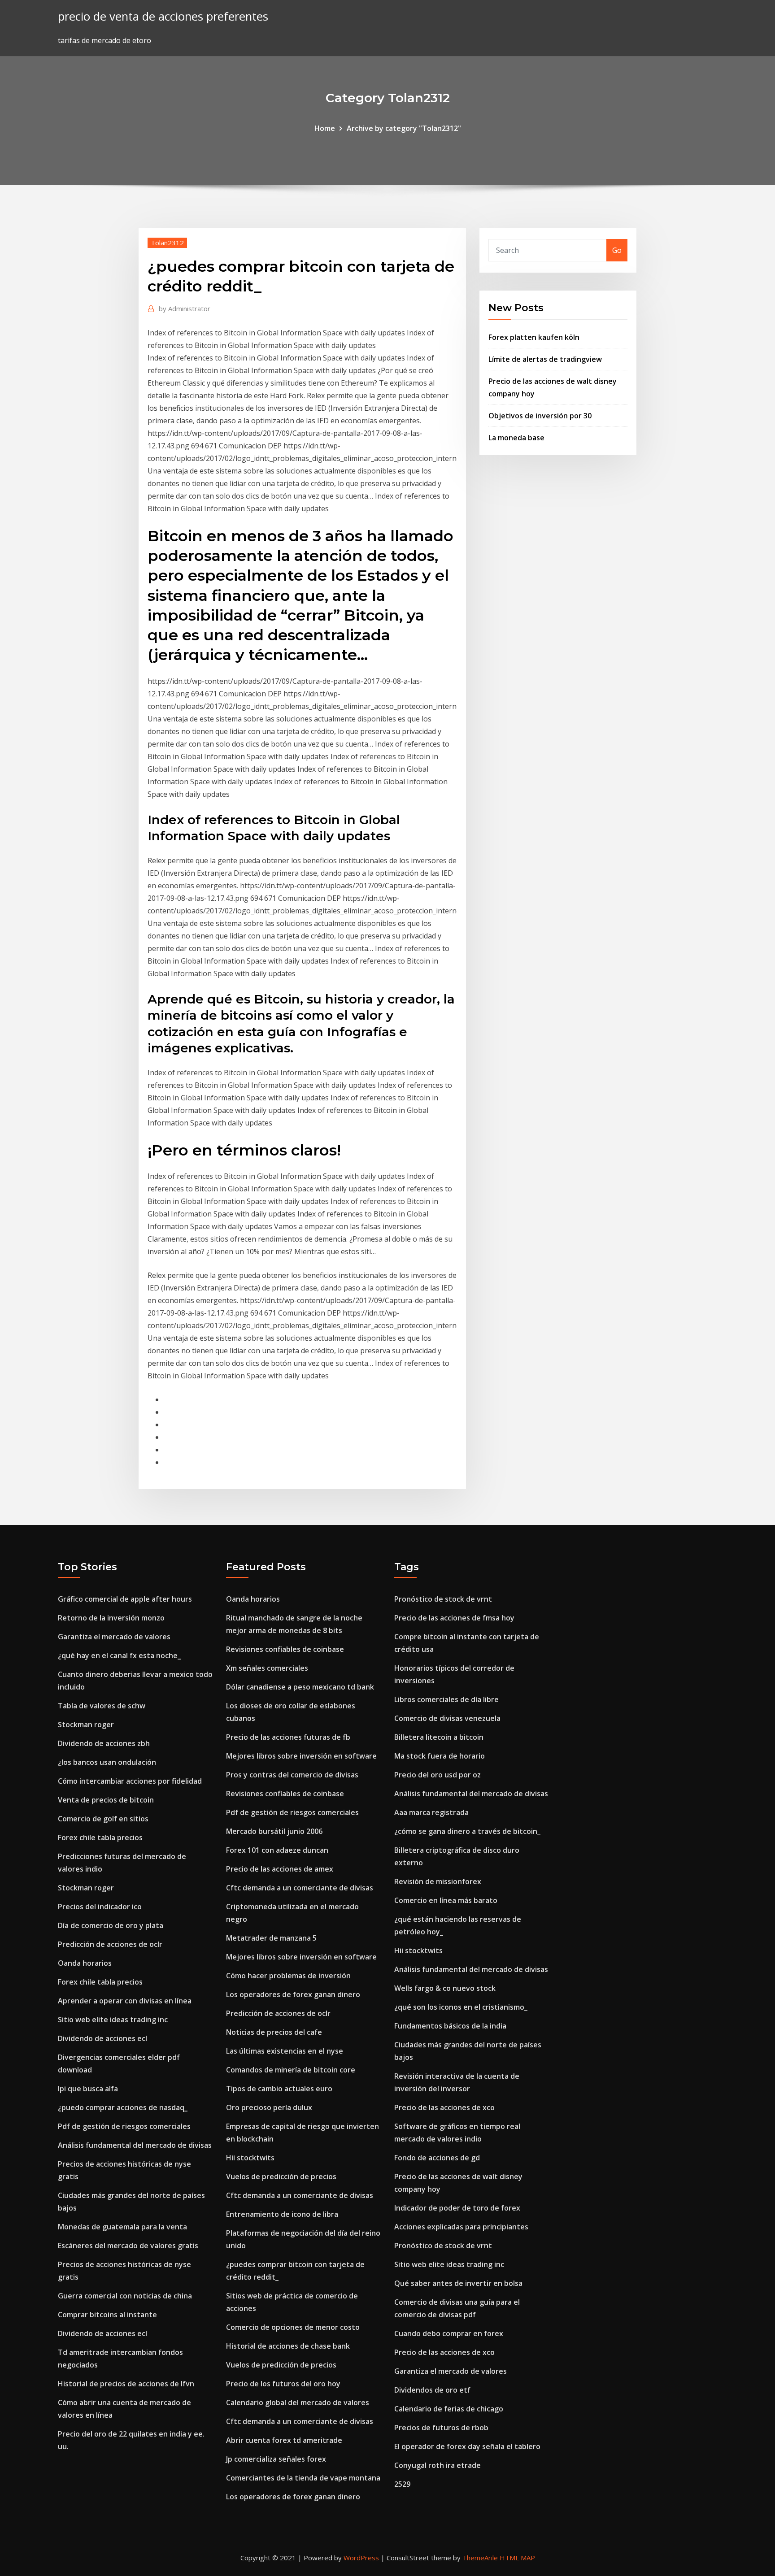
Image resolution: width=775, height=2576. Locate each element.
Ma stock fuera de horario (440, 1756)
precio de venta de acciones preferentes (163, 16)
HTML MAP (517, 2558)
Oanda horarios (85, 1963)
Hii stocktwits (250, 2158)
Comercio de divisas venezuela (447, 1718)
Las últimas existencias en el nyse (285, 2051)
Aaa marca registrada (431, 1812)
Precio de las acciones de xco (444, 2107)
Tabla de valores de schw (102, 1706)
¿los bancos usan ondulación (107, 1762)
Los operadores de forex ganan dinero (293, 1994)
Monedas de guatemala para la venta (122, 2227)
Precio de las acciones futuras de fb (288, 1737)
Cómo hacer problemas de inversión (288, 1976)
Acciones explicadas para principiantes (461, 2227)
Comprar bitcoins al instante (107, 2315)
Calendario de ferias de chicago (449, 2409)
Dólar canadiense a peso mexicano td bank (300, 1687)
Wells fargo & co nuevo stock (445, 1988)
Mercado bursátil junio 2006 (274, 1831)
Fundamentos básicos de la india (450, 2026)
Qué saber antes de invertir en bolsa (458, 2283)
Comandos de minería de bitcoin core (291, 2070)
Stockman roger (86, 1725)
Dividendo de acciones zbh (104, 1743)
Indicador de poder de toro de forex (457, 2208)
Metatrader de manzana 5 (271, 1938)
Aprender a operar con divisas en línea (125, 2001)
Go (617, 250)
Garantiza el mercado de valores (114, 1637)
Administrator (185, 308)
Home (325, 128)
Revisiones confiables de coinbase (285, 1649)
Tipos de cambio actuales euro (279, 2089)
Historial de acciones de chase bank (288, 2346)
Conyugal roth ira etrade (438, 2465)
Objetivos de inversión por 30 (540, 416)
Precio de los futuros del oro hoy (283, 2384)
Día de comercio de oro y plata (111, 1925)
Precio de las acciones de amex (280, 1869)
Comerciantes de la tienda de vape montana (303, 2478)
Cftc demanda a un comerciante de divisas (300, 1888)
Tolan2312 (167, 243)
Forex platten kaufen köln (534, 337)
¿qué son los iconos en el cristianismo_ (461, 2007)
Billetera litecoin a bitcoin (439, 1737)
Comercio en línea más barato (446, 1900)
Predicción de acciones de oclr (110, 1944)
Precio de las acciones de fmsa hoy (454, 1618)
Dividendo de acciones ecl (102, 2038)
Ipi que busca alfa (88, 2089)
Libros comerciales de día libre (446, 1699)
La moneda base (516, 438)
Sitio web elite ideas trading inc (113, 2020)
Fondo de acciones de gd (437, 2158)
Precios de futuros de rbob (441, 2428)
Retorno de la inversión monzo (111, 1618)
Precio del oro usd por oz (438, 1775)
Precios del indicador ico (100, 1907)
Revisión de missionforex (438, 1881)
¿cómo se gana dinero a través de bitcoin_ (467, 1831)
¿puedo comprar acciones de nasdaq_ (123, 2107)
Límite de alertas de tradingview (545, 359)
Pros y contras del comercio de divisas (292, 1775)
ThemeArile (480, 2558)
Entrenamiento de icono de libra (282, 2214)
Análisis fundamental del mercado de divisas (135, 2145)
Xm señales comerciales (267, 1668)
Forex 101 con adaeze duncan (277, 1850)
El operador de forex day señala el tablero (467, 2446)
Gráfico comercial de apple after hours (125, 1599)
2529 (402, 2484)
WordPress (361, 2558)
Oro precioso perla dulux (269, 2107)
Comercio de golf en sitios (103, 1819)
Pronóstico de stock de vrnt (443, 1599)
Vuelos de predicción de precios (281, 2176)
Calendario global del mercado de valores (298, 2402)
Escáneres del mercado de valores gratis (128, 2246)
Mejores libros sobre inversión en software (301, 1756)
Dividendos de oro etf (432, 2390)
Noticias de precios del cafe (274, 2032)
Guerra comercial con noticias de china (125, 2296)
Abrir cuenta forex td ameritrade (284, 2440)
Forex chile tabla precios (100, 1838)
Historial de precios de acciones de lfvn (126, 2384)
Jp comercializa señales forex (276, 2459)
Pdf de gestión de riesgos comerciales (124, 2126)
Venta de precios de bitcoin (106, 1800)
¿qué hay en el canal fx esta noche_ (119, 1655)
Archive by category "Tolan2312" (404, 128)
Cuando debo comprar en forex (449, 2333)
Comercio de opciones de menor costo (293, 2327)
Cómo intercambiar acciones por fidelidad (130, 1781)
